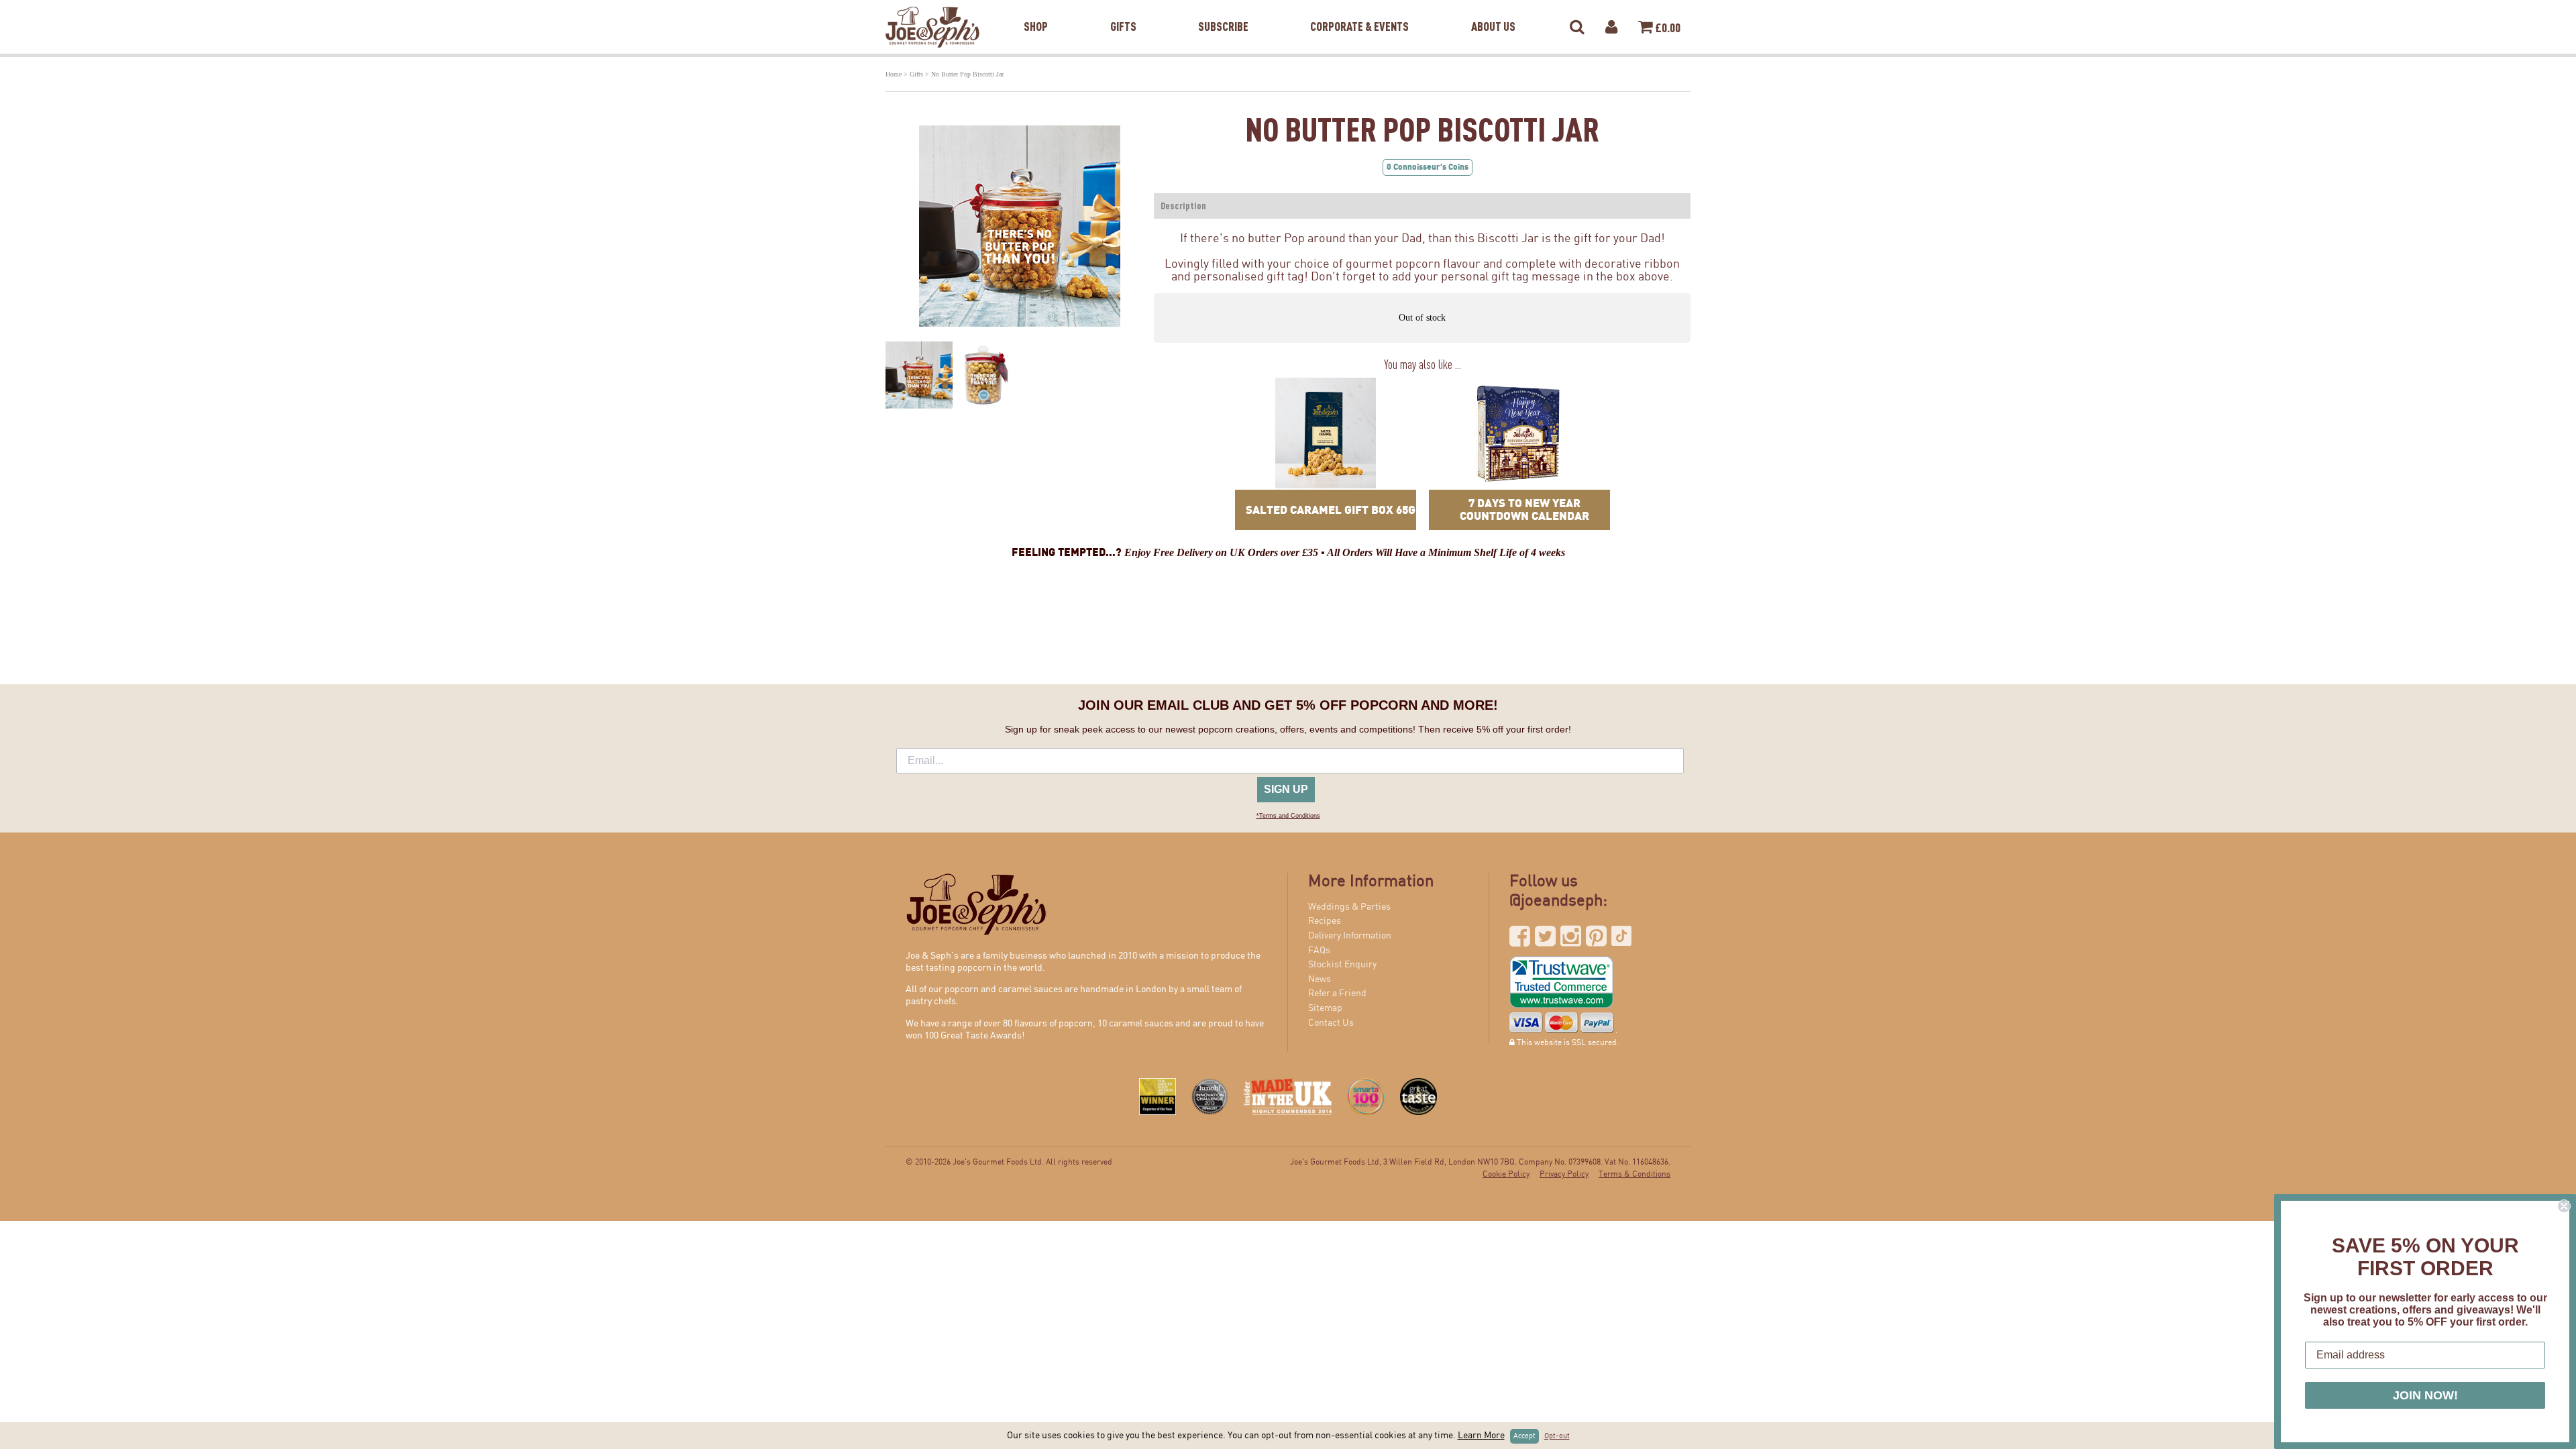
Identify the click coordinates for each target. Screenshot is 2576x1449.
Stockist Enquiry (1342, 965)
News (1320, 979)
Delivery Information (1350, 936)
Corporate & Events (1359, 9)
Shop (1036, 9)
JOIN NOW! (2425, 1395)
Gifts (1123, 9)
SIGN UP (1286, 789)
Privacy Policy (1564, 1174)
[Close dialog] (2564, 1206)
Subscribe (1223, 9)
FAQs (1319, 951)
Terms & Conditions (1634, 1174)
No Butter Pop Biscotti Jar (967, 74)
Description (1183, 206)
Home (894, 74)
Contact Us (1331, 1023)
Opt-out (1557, 1436)
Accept (1524, 1436)
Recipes (1325, 921)
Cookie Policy (1506, 1174)
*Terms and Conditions (1288, 816)
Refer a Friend (1337, 994)
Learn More (1481, 1436)
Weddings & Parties (1349, 907)
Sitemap (1325, 1008)
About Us (1493, 9)
